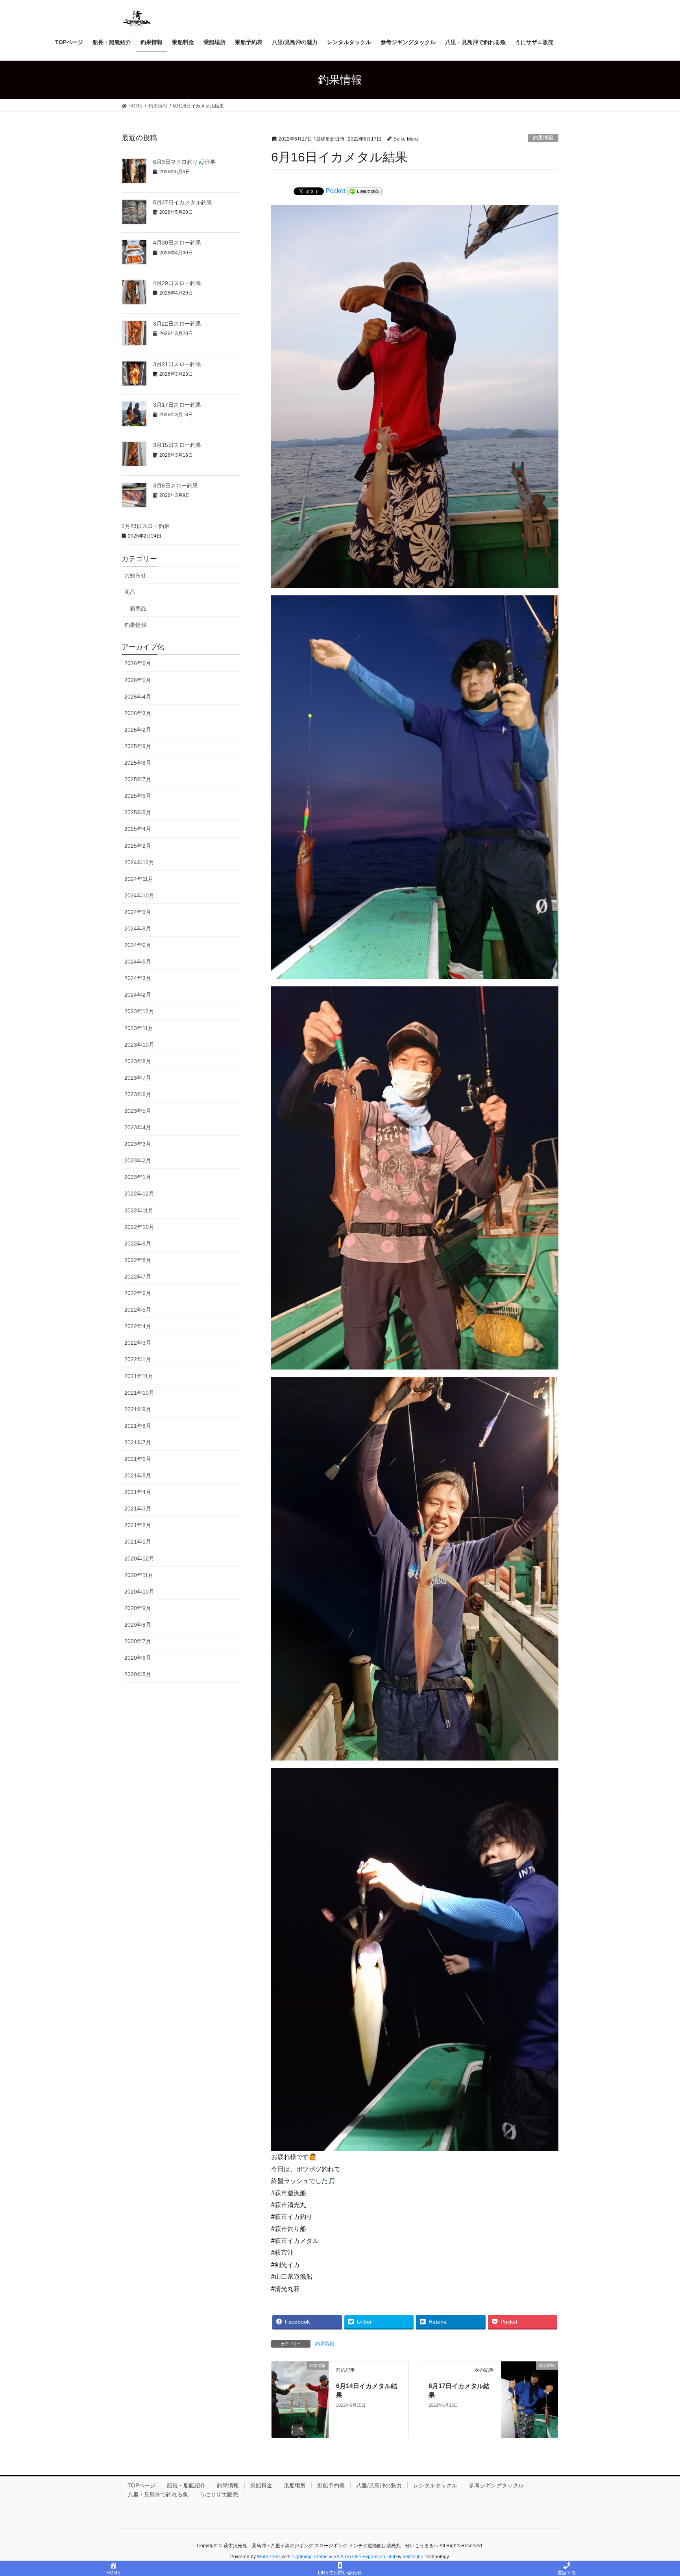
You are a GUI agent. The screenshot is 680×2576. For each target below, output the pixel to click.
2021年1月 (138, 1542)
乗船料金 (261, 2485)
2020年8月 (138, 1625)
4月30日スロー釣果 (177, 243)
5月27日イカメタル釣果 (183, 202)
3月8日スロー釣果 (176, 486)
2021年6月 (138, 1459)
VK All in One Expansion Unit (364, 2557)
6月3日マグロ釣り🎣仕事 (184, 162)
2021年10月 (139, 1393)
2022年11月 (139, 1210)
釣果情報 (543, 138)
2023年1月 (138, 1177)
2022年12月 (139, 1193)
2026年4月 (138, 697)
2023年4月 (138, 1127)
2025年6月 (138, 796)
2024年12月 (139, 862)
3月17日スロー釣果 (177, 405)
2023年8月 (138, 1061)
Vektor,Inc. (413, 2557)
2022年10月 (139, 1227)
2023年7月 (138, 1078)
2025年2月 (138, 846)
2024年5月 (138, 962)
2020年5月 (138, 1674)
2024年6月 (138, 945)
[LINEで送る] (364, 191)
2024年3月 (138, 978)
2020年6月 (138, 1658)
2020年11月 (139, 1575)
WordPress (269, 2557)
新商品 (138, 608)
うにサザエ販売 (219, 2494)
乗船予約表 (331, 2485)
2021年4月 (138, 1492)
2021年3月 (138, 1509)
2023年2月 (138, 1160)
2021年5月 (138, 1475)
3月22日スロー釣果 (177, 324)
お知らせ (135, 575)
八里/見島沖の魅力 (379, 2485)
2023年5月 (138, 1111)
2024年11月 (139, 879)
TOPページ (141, 2485)
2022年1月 (138, 1359)
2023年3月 (138, 1144)
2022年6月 (138, 1293)
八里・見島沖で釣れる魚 (158, 2494)
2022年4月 (138, 1326)
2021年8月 (138, 1426)
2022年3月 (138, 1343)
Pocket (335, 191)
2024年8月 (138, 928)
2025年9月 (138, 746)
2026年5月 (138, 680)
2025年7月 (138, 779)
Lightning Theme (310, 2557)
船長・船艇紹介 (186, 2485)
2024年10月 (139, 895)
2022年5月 (138, 1310)
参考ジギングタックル (496, 2485)
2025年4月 (138, 829)
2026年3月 (138, 713)
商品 (130, 592)
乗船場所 (295, 2485)
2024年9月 (138, 912)
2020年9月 (138, 1608)
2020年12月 (139, 1559)
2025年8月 (138, 763)
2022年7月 (138, 1277)
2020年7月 (138, 1641)
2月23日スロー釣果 (146, 526)
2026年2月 (138, 730)
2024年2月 (138, 995)
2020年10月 (139, 1592)
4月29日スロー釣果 (177, 283)
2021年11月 (139, 1376)
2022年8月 (138, 1260)
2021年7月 (138, 1442)
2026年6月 (138, 663)
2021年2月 (138, 1525)
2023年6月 (138, 1094)
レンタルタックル (435, 2485)
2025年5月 (138, 812)
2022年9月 (138, 1244)
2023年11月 (139, 1028)
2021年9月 (138, 1409)
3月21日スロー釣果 (177, 364)
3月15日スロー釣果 (177, 445)
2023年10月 (139, 1045)
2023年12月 (139, 1011)
